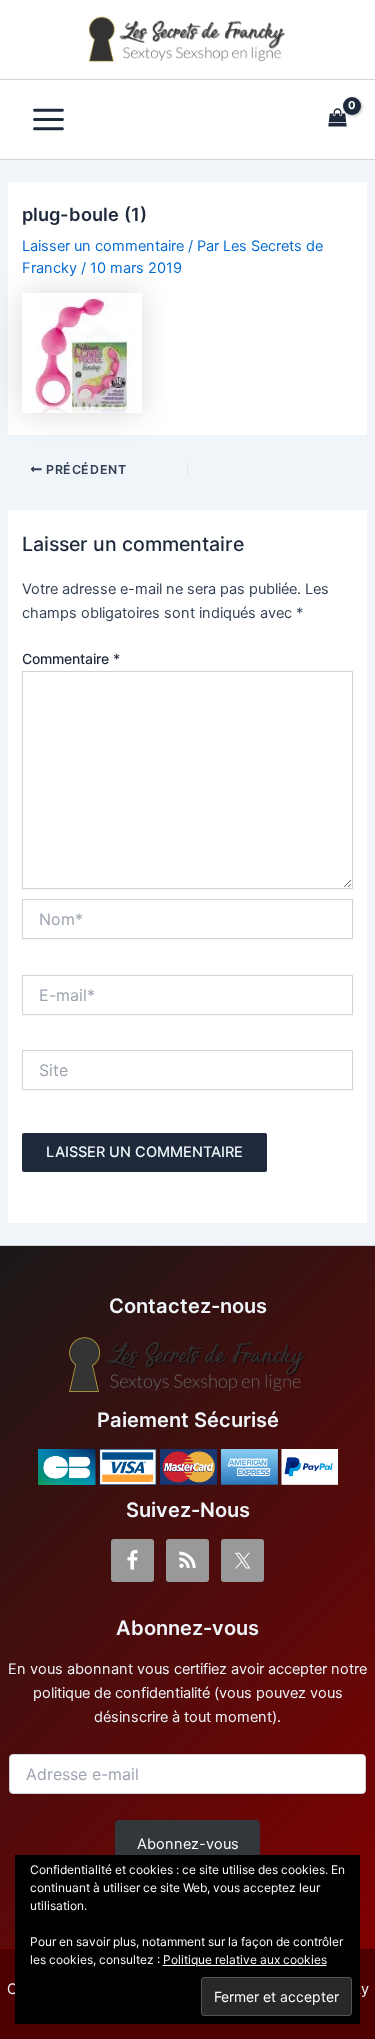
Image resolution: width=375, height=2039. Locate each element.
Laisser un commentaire (103, 246)
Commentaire (71, 658)
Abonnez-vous (188, 1844)
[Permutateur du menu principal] (48, 119)
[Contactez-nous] (187, 1365)
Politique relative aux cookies (245, 1959)
